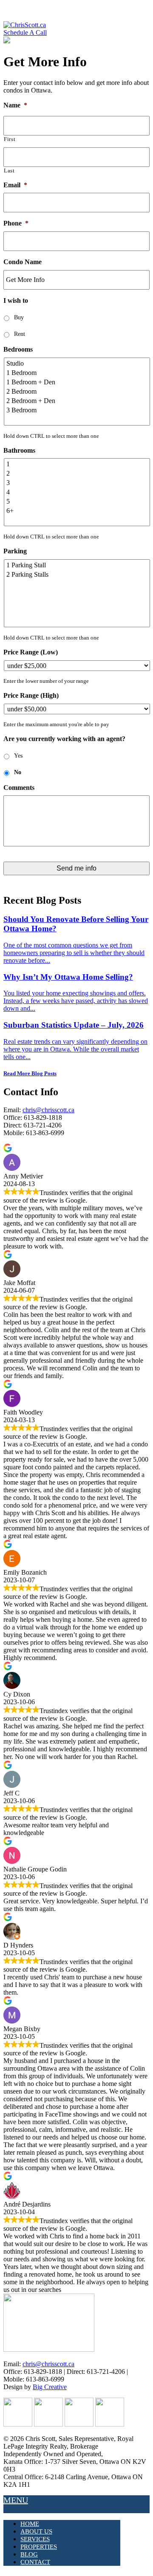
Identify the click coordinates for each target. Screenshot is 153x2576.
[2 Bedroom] (78, 392)
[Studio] (78, 364)
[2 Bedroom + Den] (78, 401)
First (10, 139)
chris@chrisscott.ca (48, 1110)
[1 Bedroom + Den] (78, 382)
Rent (20, 334)
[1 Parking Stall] (78, 565)
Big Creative (50, 2387)
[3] (78, 483)
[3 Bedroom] (78, 410)
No (18, 772)
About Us (36, 2531)
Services (35, 2539)
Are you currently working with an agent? (64, 739)
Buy (19, 317)
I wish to (16, 300)
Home (30, 2524)
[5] (78, 502)
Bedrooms (18, 349)
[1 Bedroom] (78, 373)
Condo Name (23, 262)
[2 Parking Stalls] (78, 575)
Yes (18, 756)
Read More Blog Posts (30, 1073)
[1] (78, 464)
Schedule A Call (25, 32)
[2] (78, 473)
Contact (35, 2562)
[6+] (78, 511)
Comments (19, 788)
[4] (78, 492)
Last (9, 171)
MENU (16, 2500)
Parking (15, 551)
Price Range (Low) (31, 652)
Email (15, 185)
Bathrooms (19, 450)
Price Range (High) (31, 695)
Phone (16, 223)
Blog (29, 2554)
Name (15, 105)
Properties (39, 2547)
